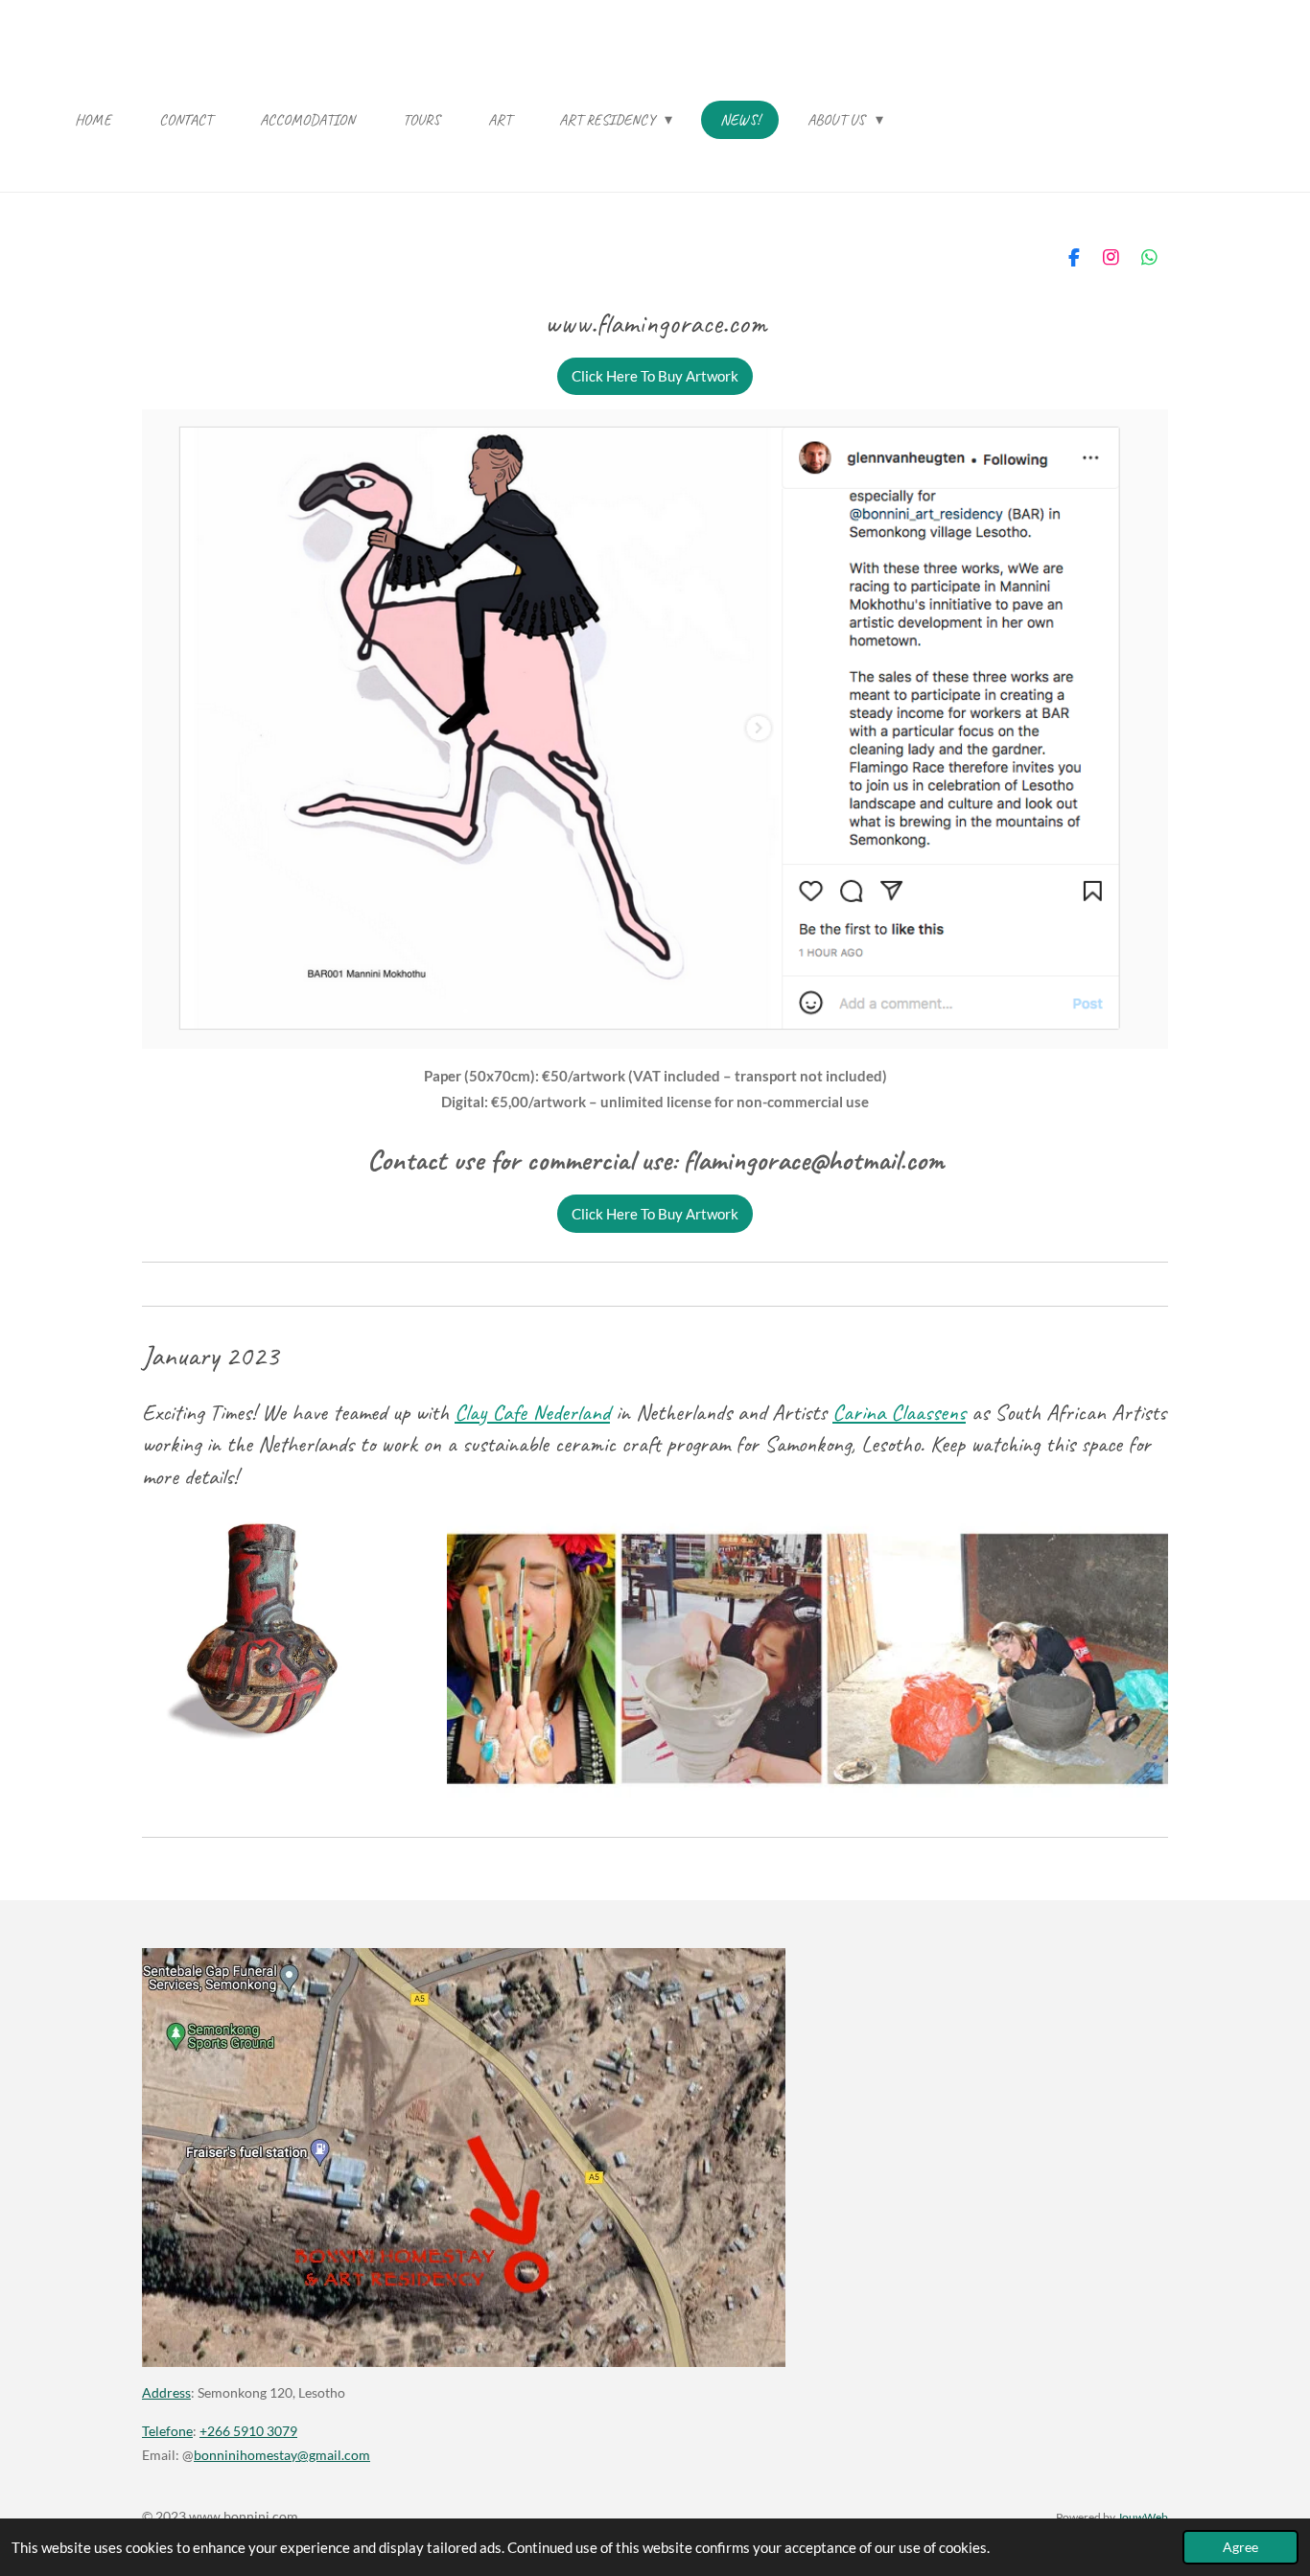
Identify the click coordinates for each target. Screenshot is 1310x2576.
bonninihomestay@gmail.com (282, 2455)
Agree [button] (1240, 2547)
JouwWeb (1143, 2517)
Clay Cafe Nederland (532, 1412)
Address (166, 2392)
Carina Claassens (899, 1412)
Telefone (167, 2431)
